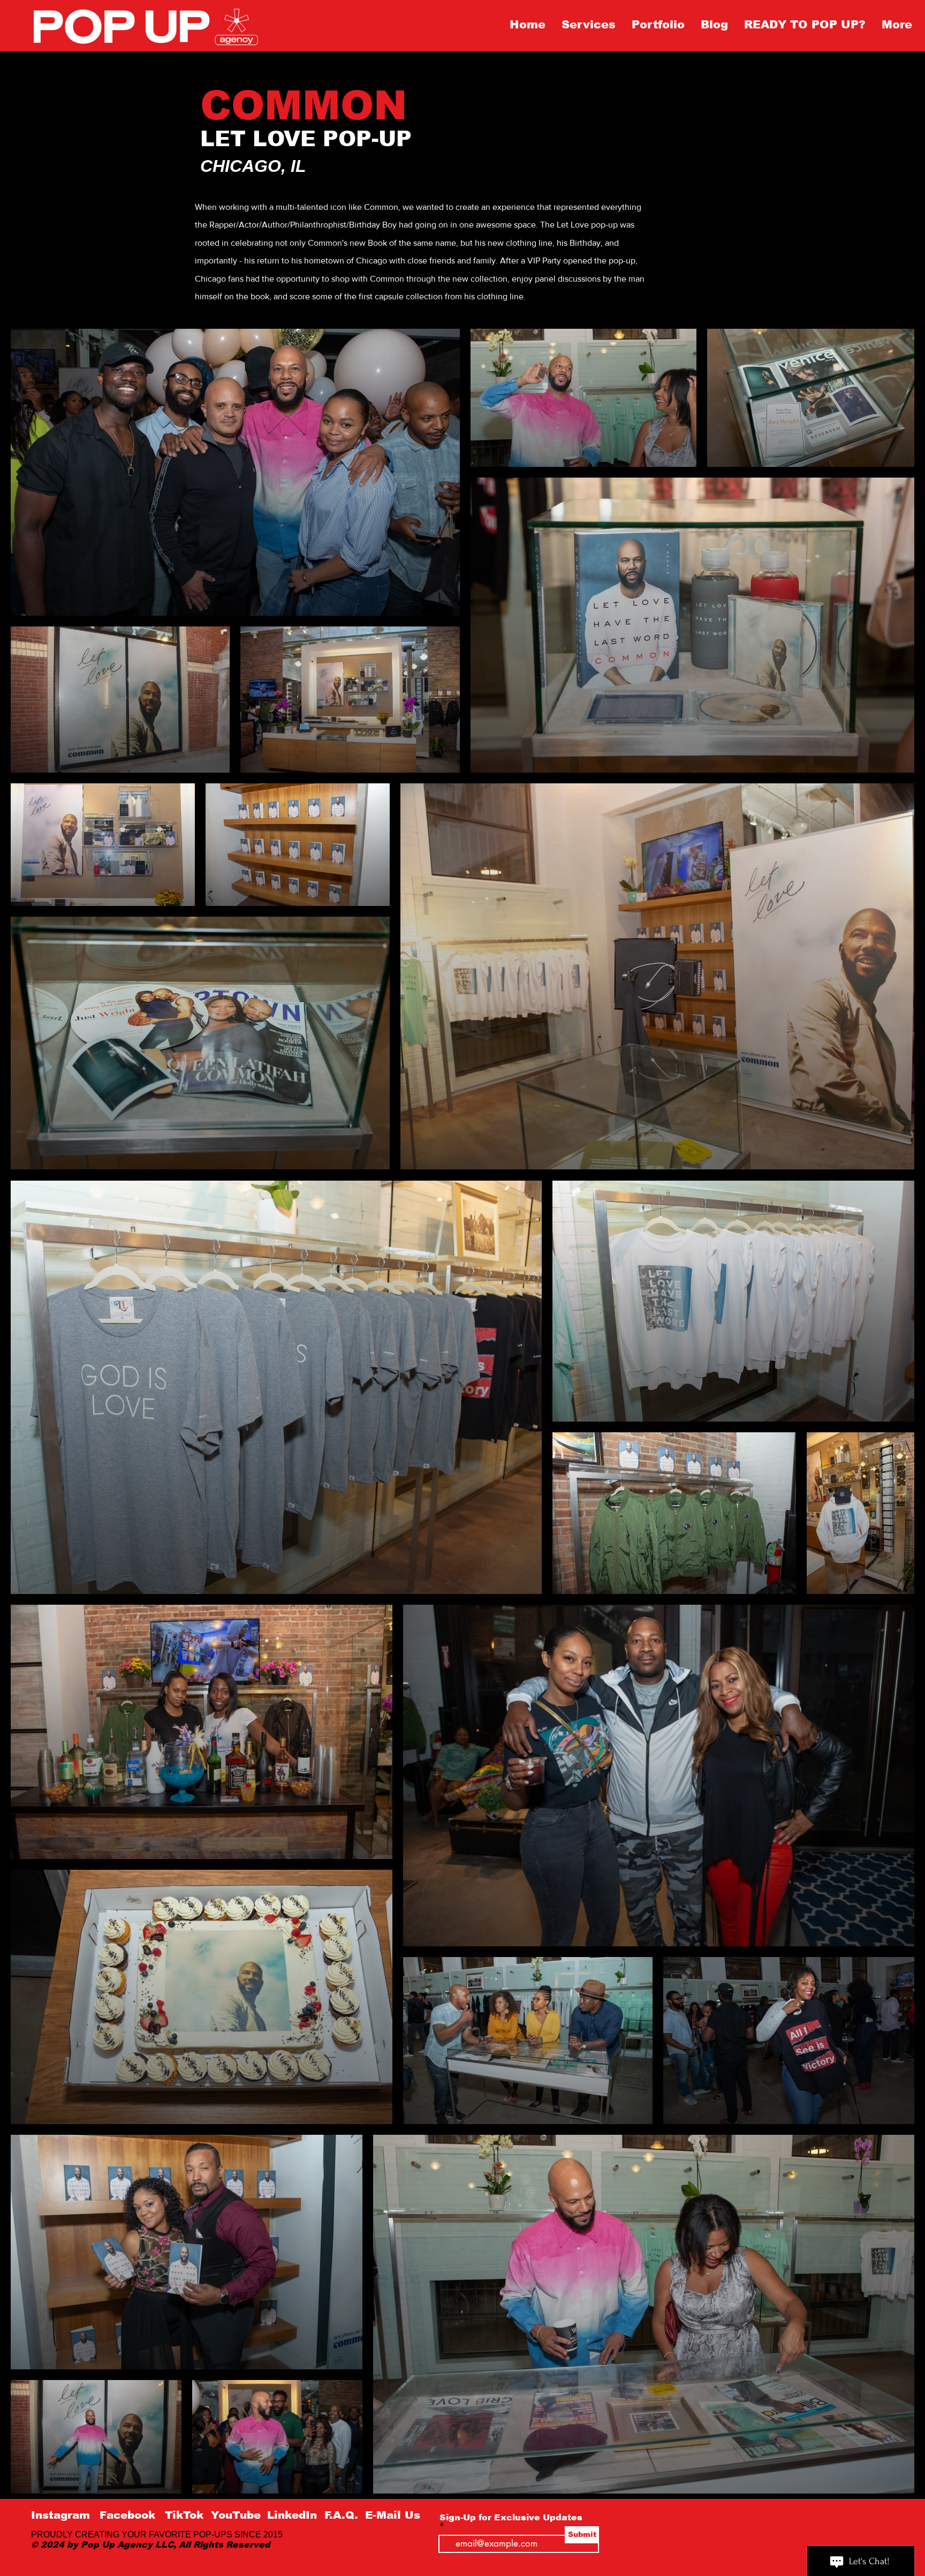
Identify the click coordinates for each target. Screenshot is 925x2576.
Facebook (127, 2515)
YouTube (236, 2515)
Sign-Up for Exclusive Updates (511, 2518)
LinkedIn (294, 2515)
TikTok (184, 2515)
